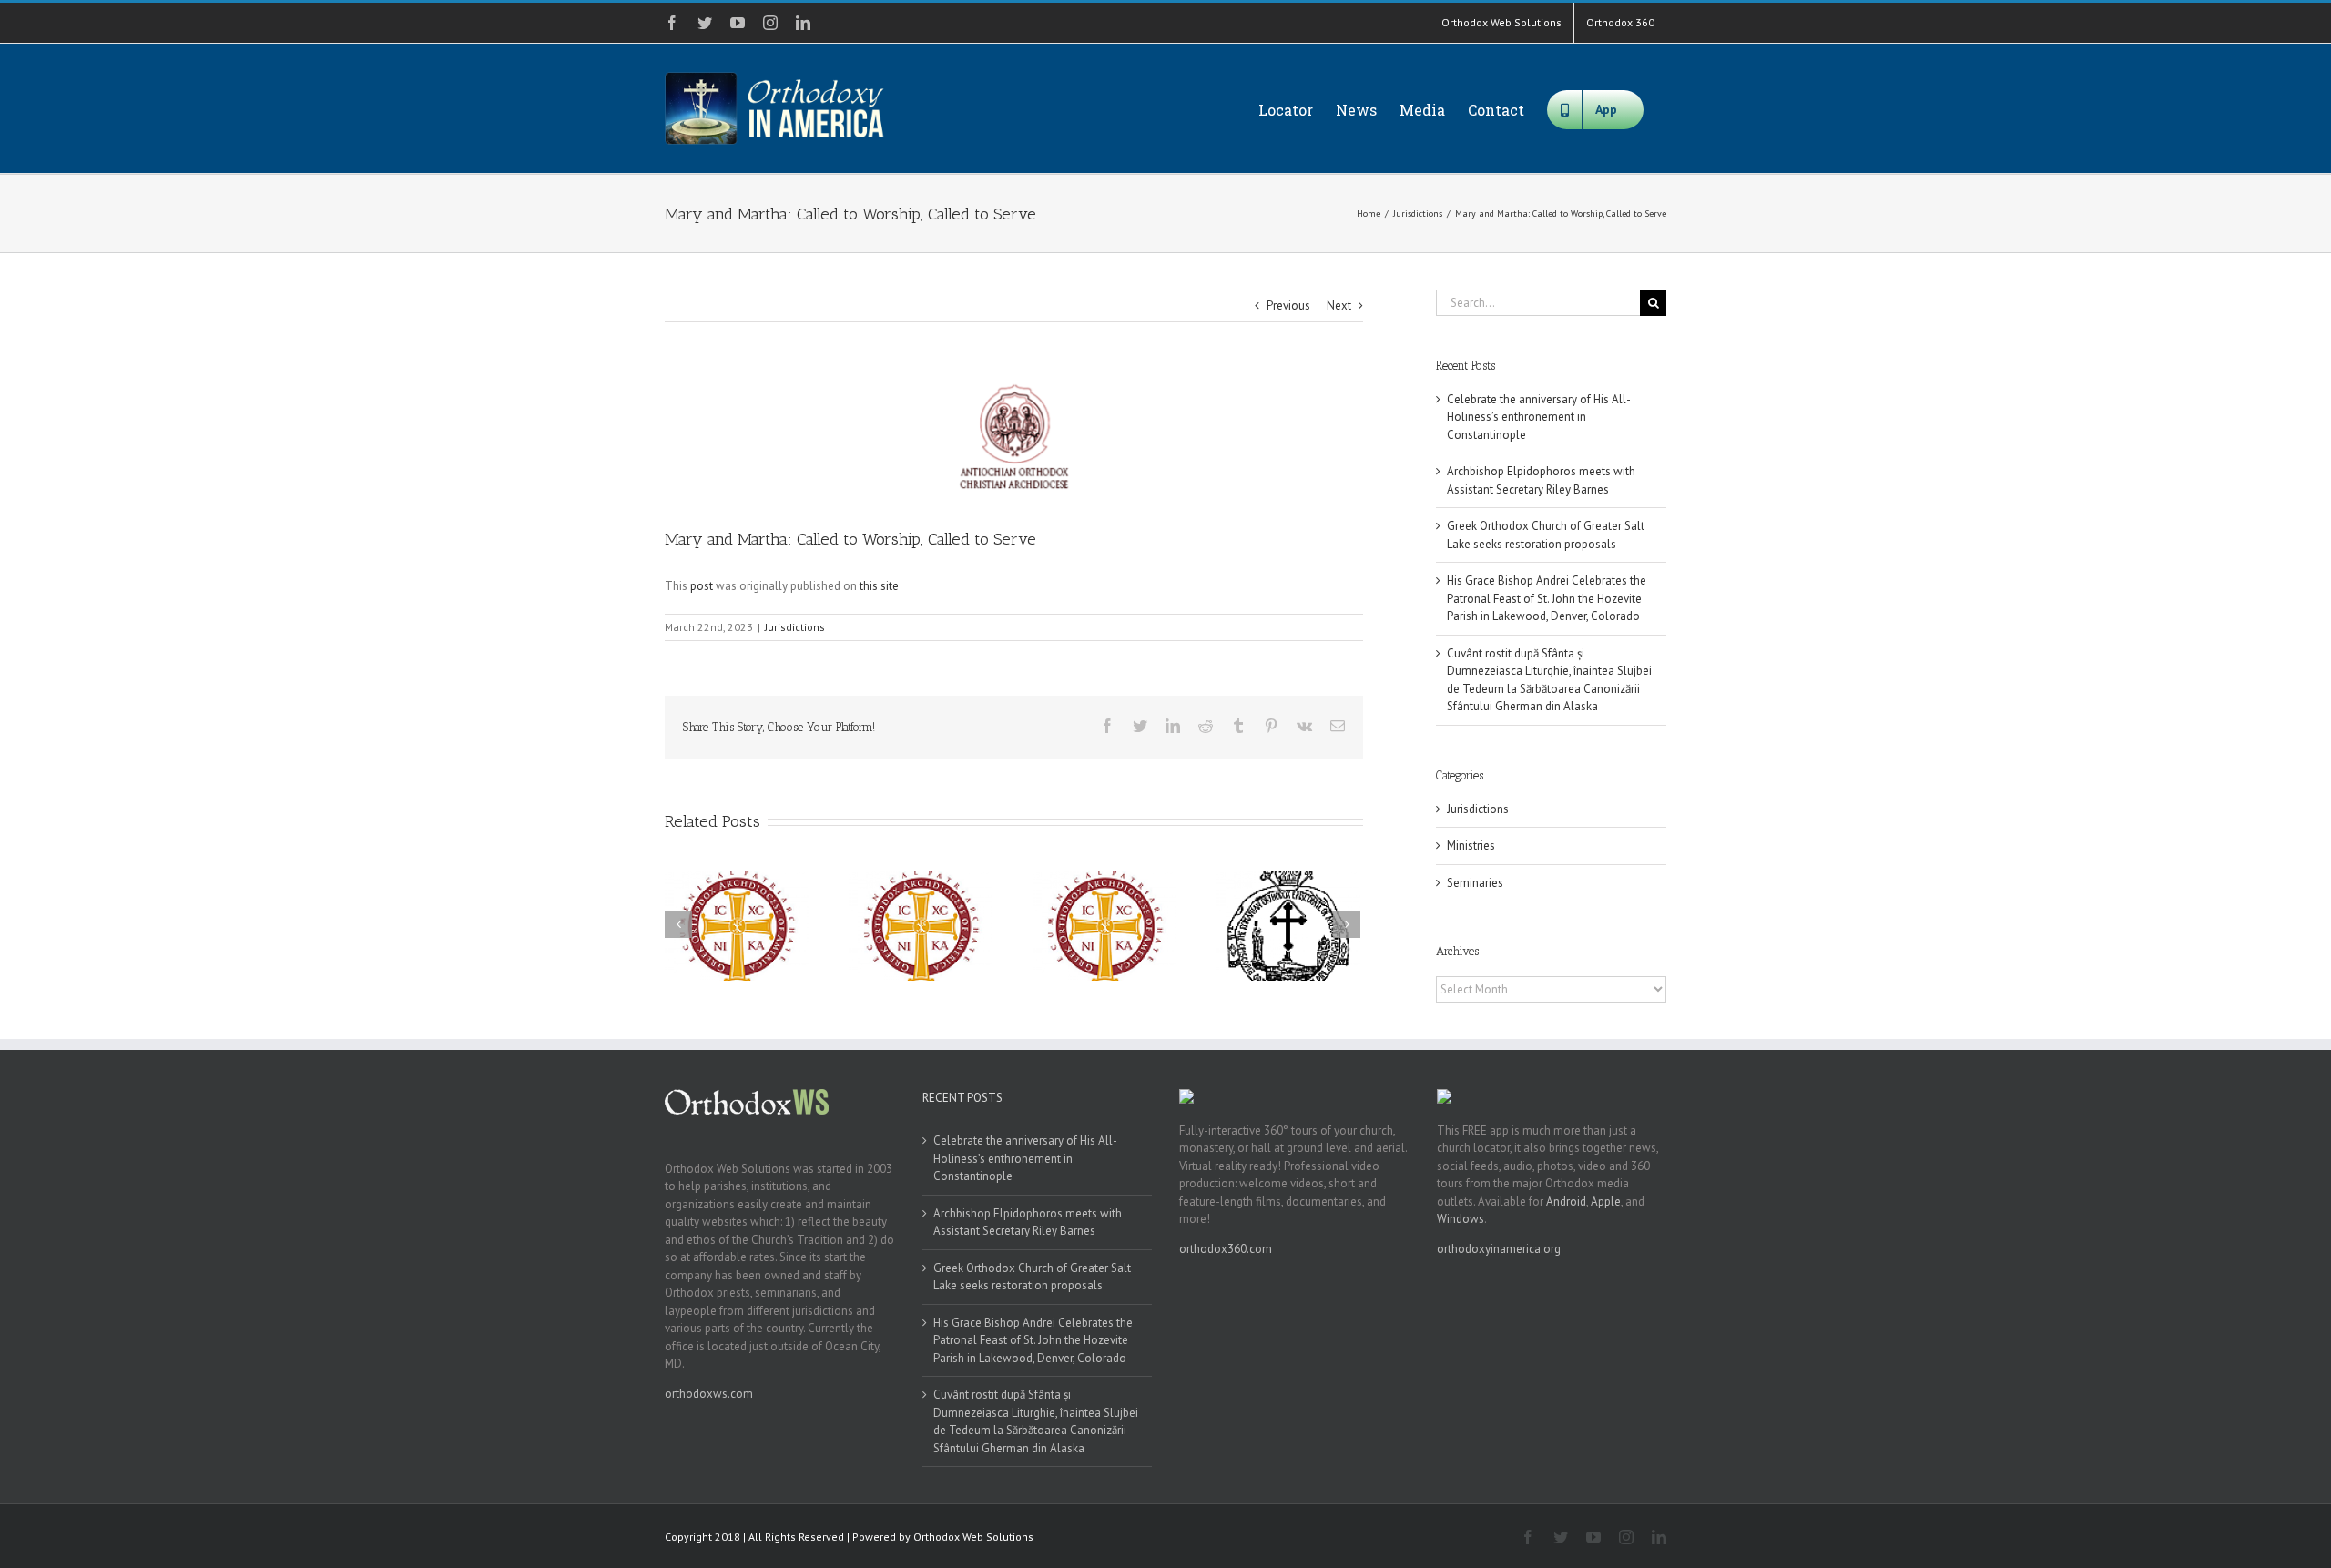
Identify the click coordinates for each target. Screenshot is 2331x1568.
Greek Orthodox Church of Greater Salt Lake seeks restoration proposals (1032, 1277)
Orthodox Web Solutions (973, 1537)
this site (879, 586)
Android (1566, 1201)
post (702, 586)
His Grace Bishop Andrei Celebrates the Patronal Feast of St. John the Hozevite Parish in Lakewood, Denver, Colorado (1547, 598)
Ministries (1471, 845)
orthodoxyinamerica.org (1499, 1249)
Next (1339, 305)
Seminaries (1475, 883)
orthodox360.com (1226, 1249)
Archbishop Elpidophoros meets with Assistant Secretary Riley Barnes (1028, 1222)
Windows (1461, 1219)
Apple (1606, 1201)
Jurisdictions (795, 627)
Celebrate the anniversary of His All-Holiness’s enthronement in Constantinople (1539, 417)
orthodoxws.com (709, 1394)
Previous (1288, 305)
